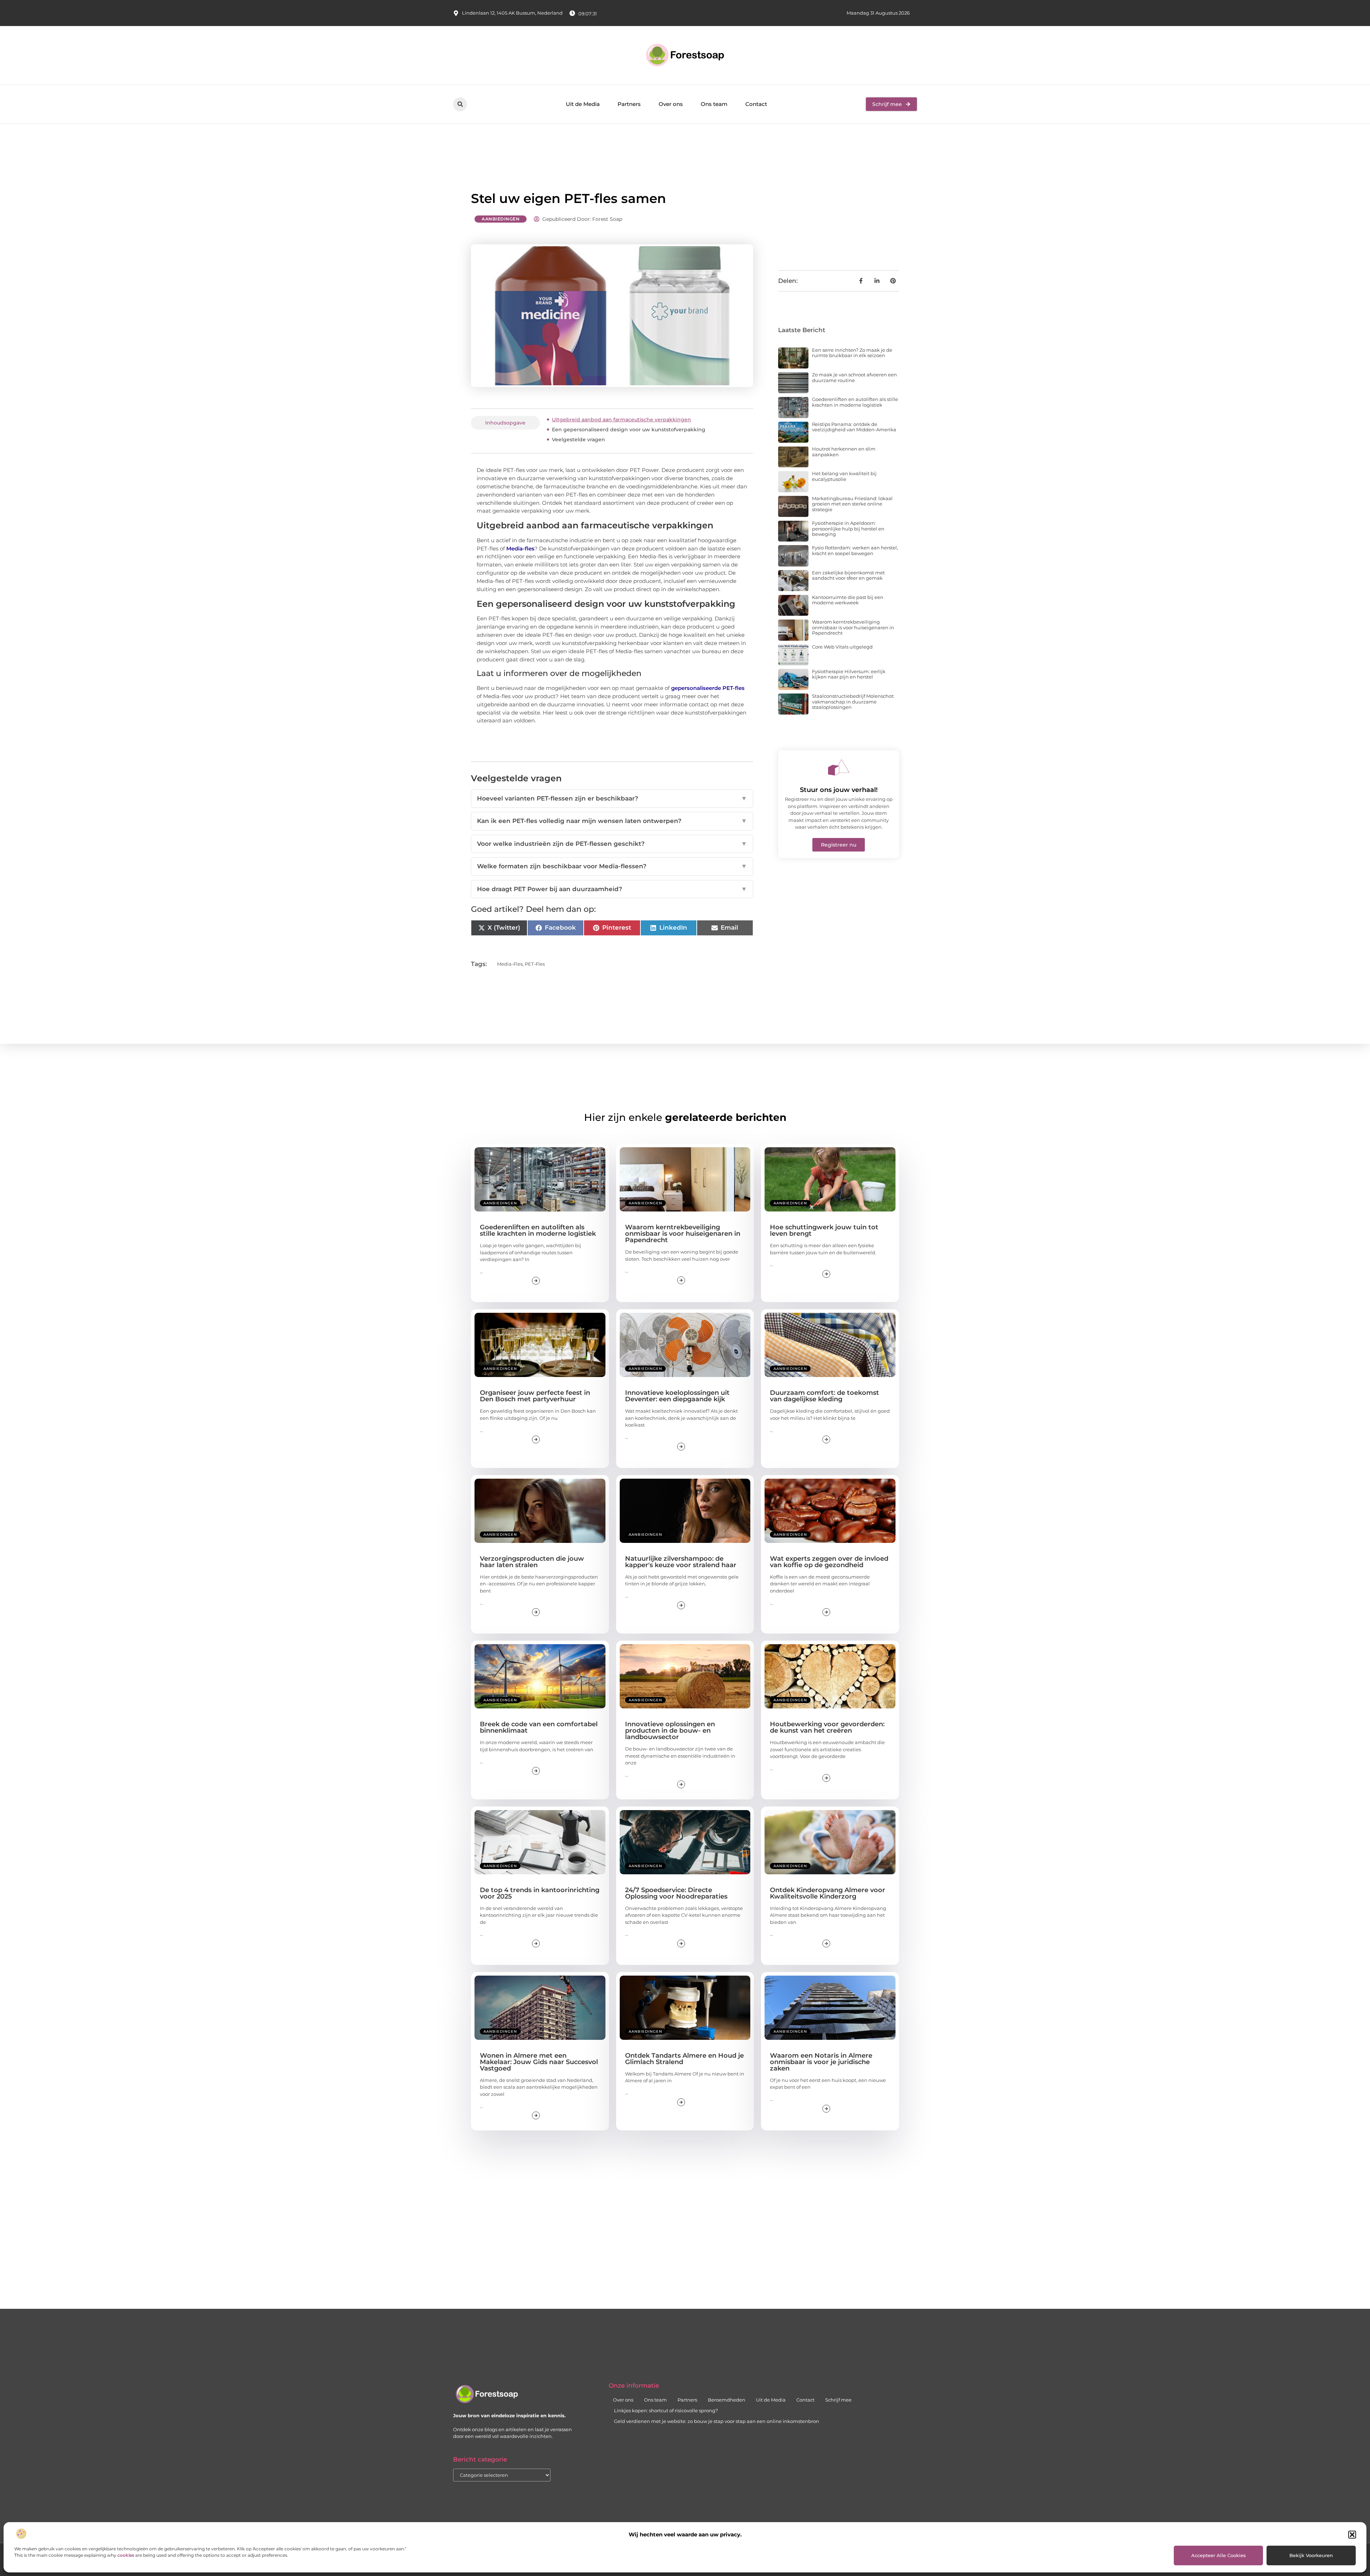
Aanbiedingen (501, 219)
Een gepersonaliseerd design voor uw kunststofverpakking (629, 430)
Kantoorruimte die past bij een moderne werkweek (848, 600)
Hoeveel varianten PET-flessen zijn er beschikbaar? (612, 798)
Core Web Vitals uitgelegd (842, 647)
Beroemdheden (727, 2400)
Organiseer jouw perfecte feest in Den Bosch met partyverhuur (535, 1396)
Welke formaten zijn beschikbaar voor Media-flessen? (612, 866)
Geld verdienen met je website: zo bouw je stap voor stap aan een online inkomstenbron (717, 2421)
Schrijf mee (838, 2400)
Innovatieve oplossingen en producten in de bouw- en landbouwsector (670, 1731)
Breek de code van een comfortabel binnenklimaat (539, 1727)
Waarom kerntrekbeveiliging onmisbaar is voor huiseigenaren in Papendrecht (853, 627)
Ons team (714, 104)
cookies (126, 2555)
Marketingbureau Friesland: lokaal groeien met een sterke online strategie (852, 504)
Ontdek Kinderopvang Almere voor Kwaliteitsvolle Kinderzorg (828, 1893)
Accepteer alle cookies (1219, 2555)
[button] (1352, 2535)
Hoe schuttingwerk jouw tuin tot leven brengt (824, 1230)
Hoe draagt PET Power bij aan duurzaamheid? (612, 889)
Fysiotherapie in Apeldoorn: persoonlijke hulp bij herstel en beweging (848, 529)
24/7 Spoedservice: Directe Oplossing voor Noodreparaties (676, 1893)
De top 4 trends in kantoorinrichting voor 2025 (540, 1893)
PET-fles (535, 964)
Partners (629, 104)
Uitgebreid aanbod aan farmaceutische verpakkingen (621, 420)
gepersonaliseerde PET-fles (708, 688)
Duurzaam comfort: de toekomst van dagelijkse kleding (824, 1396)
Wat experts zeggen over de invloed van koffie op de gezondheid (829, 1562)
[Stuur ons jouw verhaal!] (839, 767)
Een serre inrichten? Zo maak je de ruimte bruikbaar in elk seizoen (852, 353)
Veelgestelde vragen (579, 440)
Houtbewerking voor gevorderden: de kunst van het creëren (827, 1727)
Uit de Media (583, 104)
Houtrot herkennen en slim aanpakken (844, 452)
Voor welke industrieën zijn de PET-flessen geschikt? (612, 844)
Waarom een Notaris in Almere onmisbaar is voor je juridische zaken (821, 2062)
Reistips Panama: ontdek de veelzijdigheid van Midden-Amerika (854, 427)
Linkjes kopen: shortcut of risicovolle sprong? (666, 2410)
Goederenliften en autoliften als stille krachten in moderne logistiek (855, 402)
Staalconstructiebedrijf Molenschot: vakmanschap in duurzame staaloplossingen (853, 702)
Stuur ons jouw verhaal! (839, 790)
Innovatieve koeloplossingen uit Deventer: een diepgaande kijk (677, 1396)
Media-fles (520, 548)
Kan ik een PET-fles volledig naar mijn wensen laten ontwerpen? (612, 821)
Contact (756, 104)
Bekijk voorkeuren (1311, 2555)
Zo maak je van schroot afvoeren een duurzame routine (854, 377)
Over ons (671, 104)
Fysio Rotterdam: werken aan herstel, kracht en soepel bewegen (855, 550)
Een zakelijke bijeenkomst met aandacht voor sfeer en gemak (848, 575)
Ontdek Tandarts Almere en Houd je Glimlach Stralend (684, 2059)
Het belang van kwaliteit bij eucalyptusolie (844, 476)
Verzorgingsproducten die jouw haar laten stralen (532, 1562)
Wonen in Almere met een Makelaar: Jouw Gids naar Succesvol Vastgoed (539, 2062)
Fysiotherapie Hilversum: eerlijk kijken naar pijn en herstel (849, 674)
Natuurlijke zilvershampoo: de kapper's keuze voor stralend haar (681, 1562)
